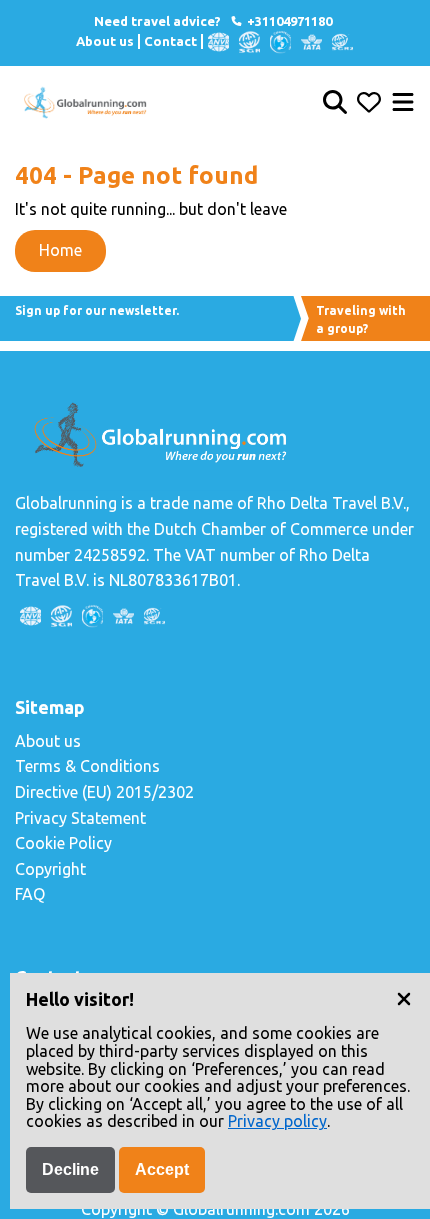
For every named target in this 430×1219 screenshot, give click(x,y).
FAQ (30, 894)
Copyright (50, 869)
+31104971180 (288, 21)
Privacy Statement (80, 818)
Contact (170, 41)
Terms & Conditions (87, 766)
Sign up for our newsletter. (97, 310)
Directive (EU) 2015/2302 (104, 792)
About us (105, 41)
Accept (162, 1169)
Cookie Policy (63, 843)
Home (60, 250)
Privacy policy (277, 1121)
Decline (70, 1169)
